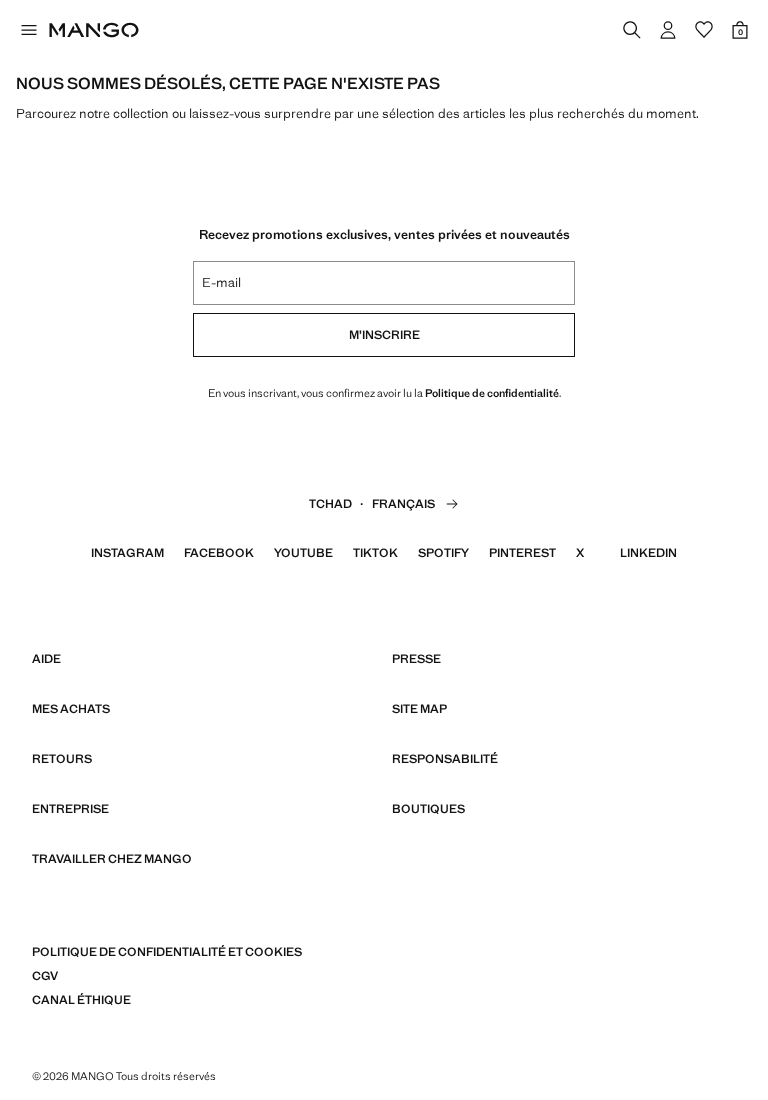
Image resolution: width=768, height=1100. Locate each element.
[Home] (94, 30)
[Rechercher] (632, 30)
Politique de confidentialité (492, 393)
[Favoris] (704, 30)
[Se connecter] (668, 30)
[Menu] (28, 30)
